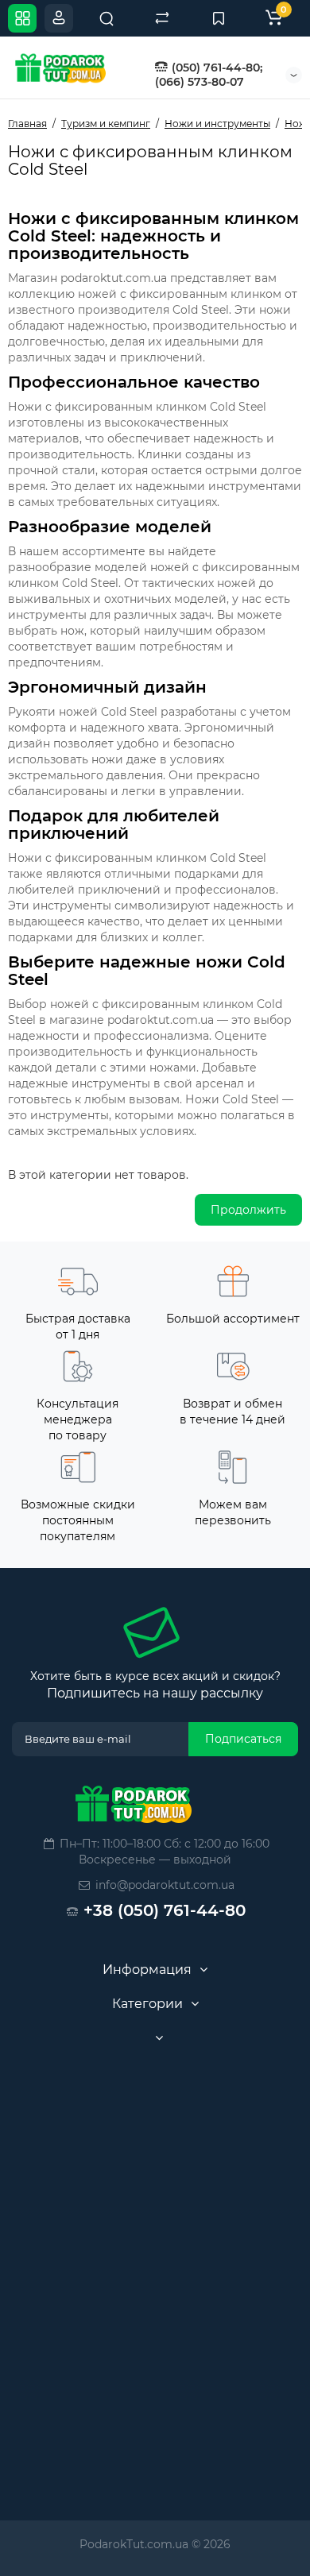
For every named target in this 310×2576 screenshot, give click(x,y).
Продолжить (248, 1210)
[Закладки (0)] (219, 18)
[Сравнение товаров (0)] (162, 18)
